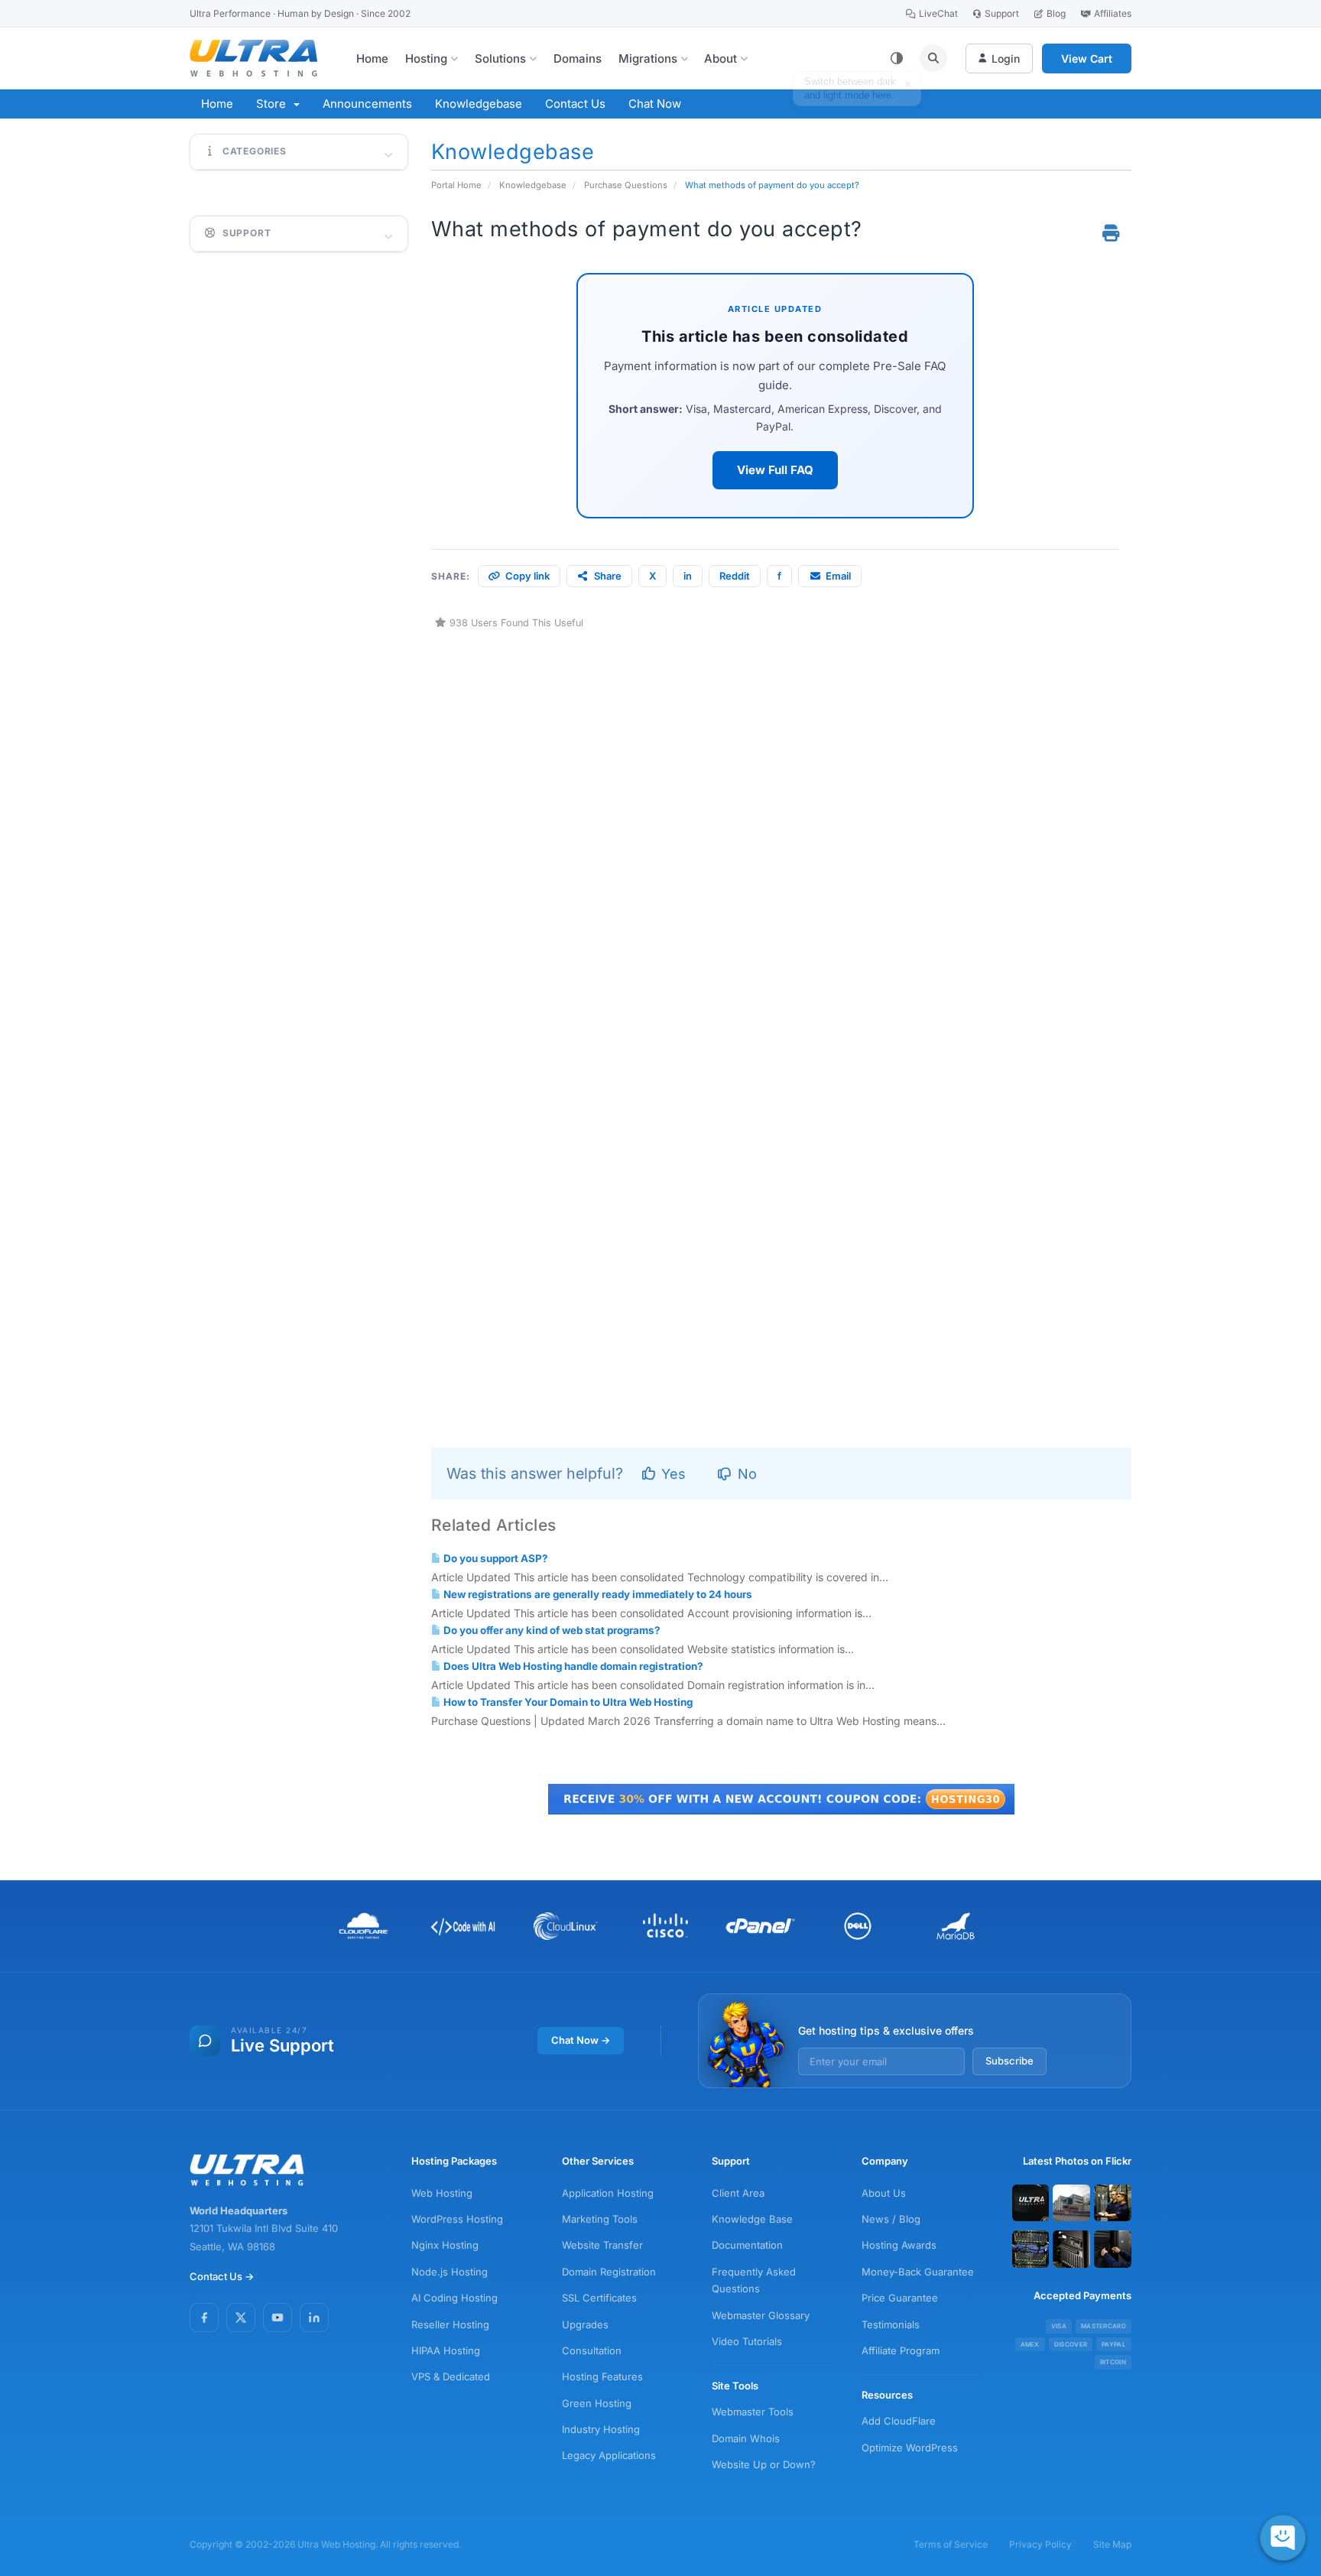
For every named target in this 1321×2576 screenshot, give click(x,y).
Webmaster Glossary (761, 2315)
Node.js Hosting (450, 2272)
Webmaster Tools (753, 2412)
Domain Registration (609, 2272)
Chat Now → (581, 2040)
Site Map (1112, 2544)
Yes (672, 1474)
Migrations (648, 58)
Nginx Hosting (445, 2245)
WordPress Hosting (457, 2219)
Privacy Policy (1040, 2544)
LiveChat (938, 13)
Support (1002, 13)
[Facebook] (204, 2318)
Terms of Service (951, 2544)
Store (274, 104)
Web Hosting (442, 2193)
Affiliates (1113, 13)
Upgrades (585, 2324)
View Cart (1087, 58)
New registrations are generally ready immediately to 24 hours (597, 1594)
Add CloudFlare (899, 2421)
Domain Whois (746, 2438)
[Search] (933, 58)
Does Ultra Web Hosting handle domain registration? (572, 1666)
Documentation (747, 2245)
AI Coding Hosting (454, 2298)
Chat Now (655, 104)
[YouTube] (278, 2318)
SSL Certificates (599, 2298)
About (721, 58)
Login (1006, 58)
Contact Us (575, 104)
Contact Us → (222, 2276)
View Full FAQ (775, 470)
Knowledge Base (752, 2219)
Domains (578, 58)
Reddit (735, 576)
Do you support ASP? (495, 1558)
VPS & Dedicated (451, 2376)
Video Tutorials (747, 2341)
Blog (1056, 13)
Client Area (738, 2193)
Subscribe (1009, 2061)
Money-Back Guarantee (918, 2272)
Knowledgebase (479, 104)
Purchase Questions (626, 185)
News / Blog (891, 2219)
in (688, 576)
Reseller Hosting (450, 2324)
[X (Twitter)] (241, 2318)
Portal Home (456, 185)
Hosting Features (602, 2376)
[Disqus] (782, 823)
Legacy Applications (609, 2455)
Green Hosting (597, 2403)
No (745, 1474)
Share (608, 576)
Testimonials (891, 2324)
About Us (884, 2193)
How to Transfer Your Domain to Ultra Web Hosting (567, 1702)
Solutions (500, 58)
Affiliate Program (901, 2350)
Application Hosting (608, 2193)
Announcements (367, 104)
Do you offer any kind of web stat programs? (551, 1630)
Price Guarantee (900, 2298)
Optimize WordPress (910, 2448)
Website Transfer (602, 2245)
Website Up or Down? (764, 2464)
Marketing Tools (600, 2219)
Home (372, 58)
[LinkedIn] (314, 2318)
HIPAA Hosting (446, 2350)
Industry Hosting (601, 2429)
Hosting (426, 58)
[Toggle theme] (897, 58)
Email (838, 576)
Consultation (592, 2350)
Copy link (527, 576)
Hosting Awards (899, 2245)
